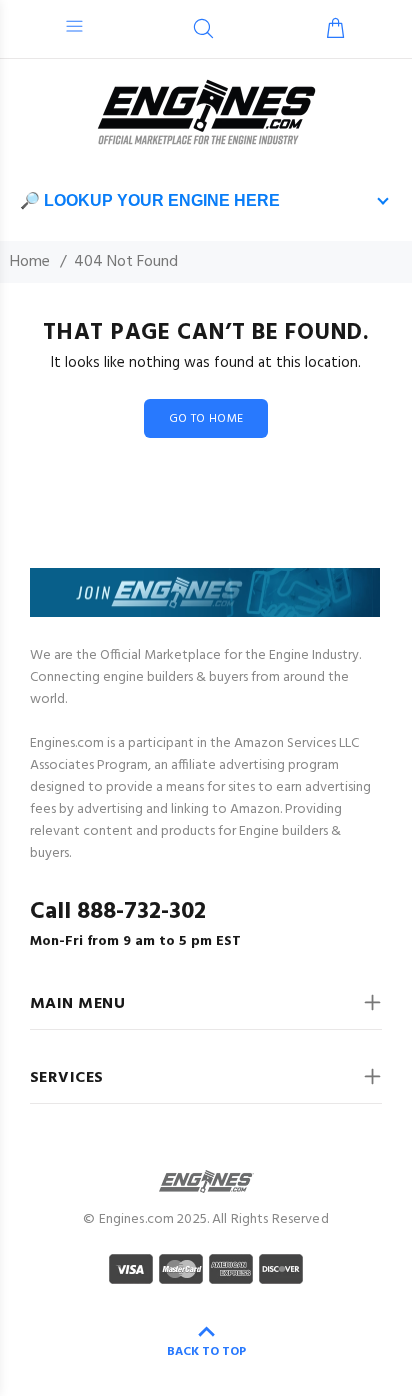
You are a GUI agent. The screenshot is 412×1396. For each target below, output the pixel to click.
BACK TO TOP (206, 1352)
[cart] (335, 31)
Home (30, 262)
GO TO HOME (206, 419)
